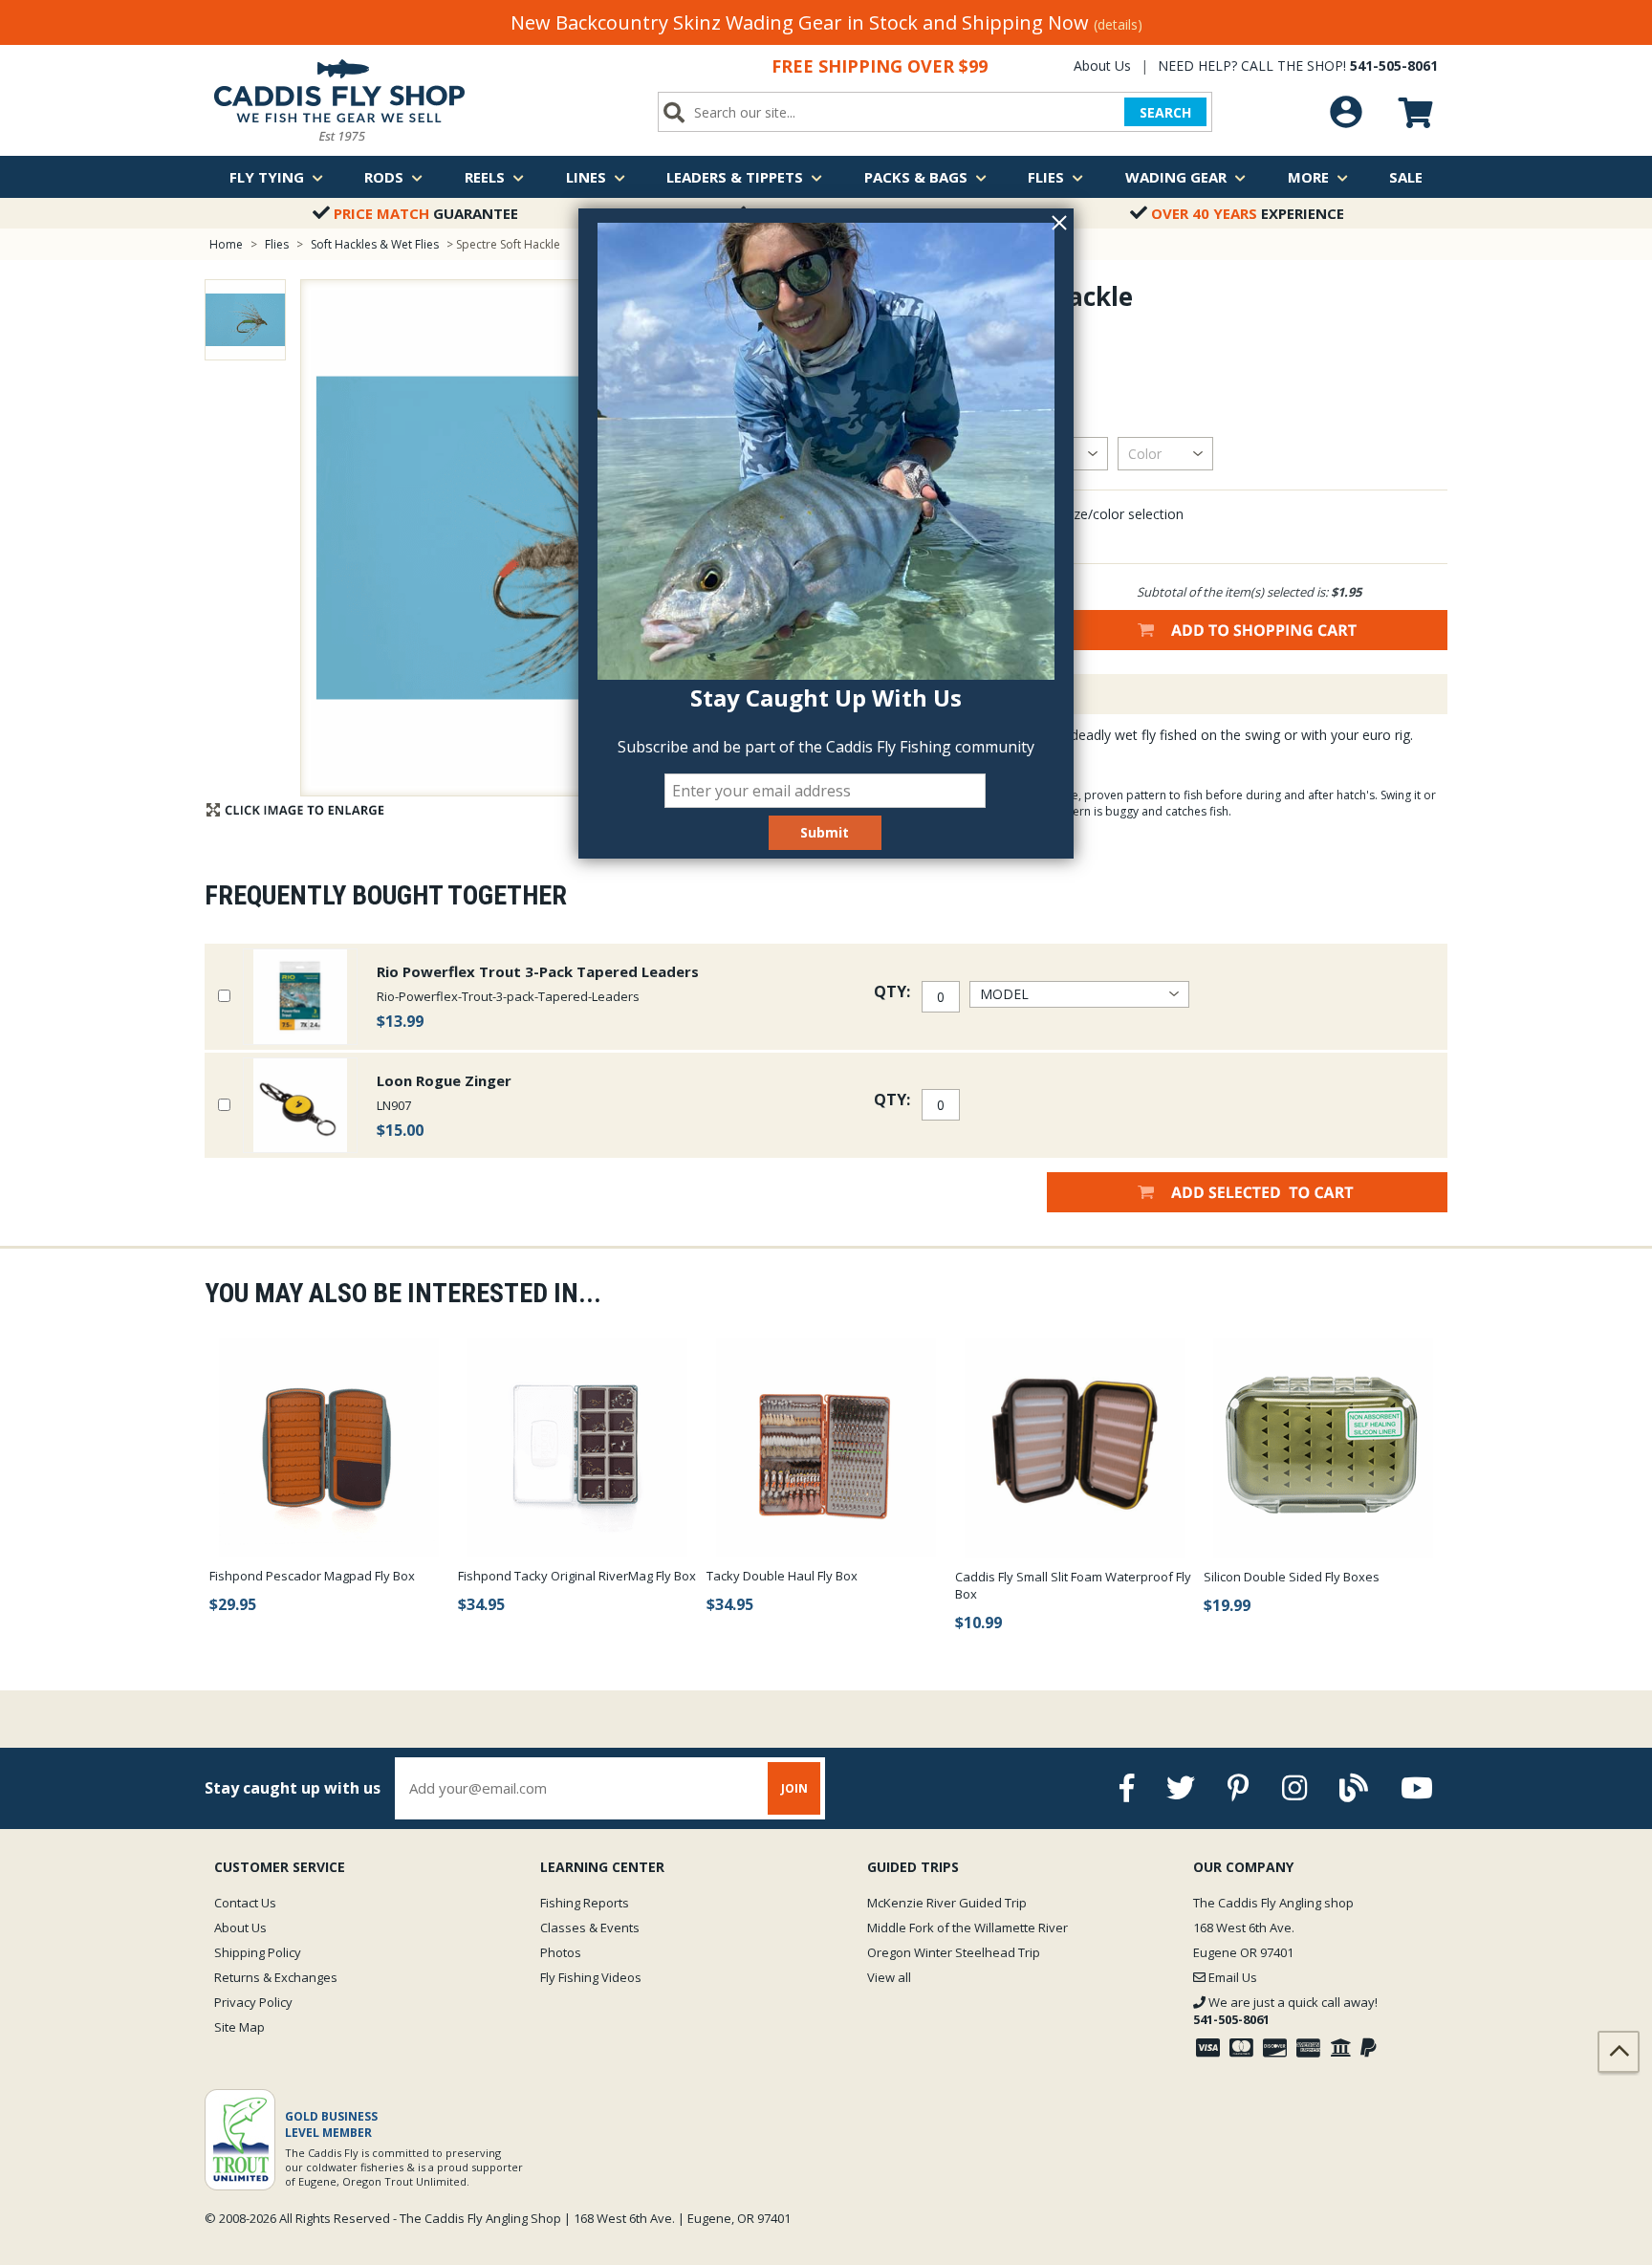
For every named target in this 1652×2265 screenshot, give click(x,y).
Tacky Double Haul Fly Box (782, 1576)
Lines (586, 177)
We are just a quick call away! (1285, 2011)
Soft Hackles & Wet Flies (375, 244)
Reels (485, 177)
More (1308, 177)
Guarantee (426, 213)
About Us (1102, 65)
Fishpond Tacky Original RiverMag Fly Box (577, 1576)
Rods (384, 177)
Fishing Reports (585, 1903)
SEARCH (1165, 112)
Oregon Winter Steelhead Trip (954, 1952)
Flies (1046, 177)
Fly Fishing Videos (591, 1977)
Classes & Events (590, 1927)
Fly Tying (267, 177)
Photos (561, 1952)
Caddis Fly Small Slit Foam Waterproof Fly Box (1073, 1585)
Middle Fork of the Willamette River (967, 1927)
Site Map (239, 2027)
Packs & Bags (916, 177)
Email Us (1231, 1977)
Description (954, 694)
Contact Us (245, 1903)
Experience (1248, 213)
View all (889, 1977)
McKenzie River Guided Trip (947, 1903)
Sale (1406, 177)
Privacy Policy (253, 2002)
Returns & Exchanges (276, 1977)
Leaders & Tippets (735, 177)
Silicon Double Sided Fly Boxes (1292, 1577)
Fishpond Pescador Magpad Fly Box (312, 1576)
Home (226, 244)
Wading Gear (1176, 177)
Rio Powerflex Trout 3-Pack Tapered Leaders (538, 971)
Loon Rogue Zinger (444, 1080)
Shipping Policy (258, 1952)
